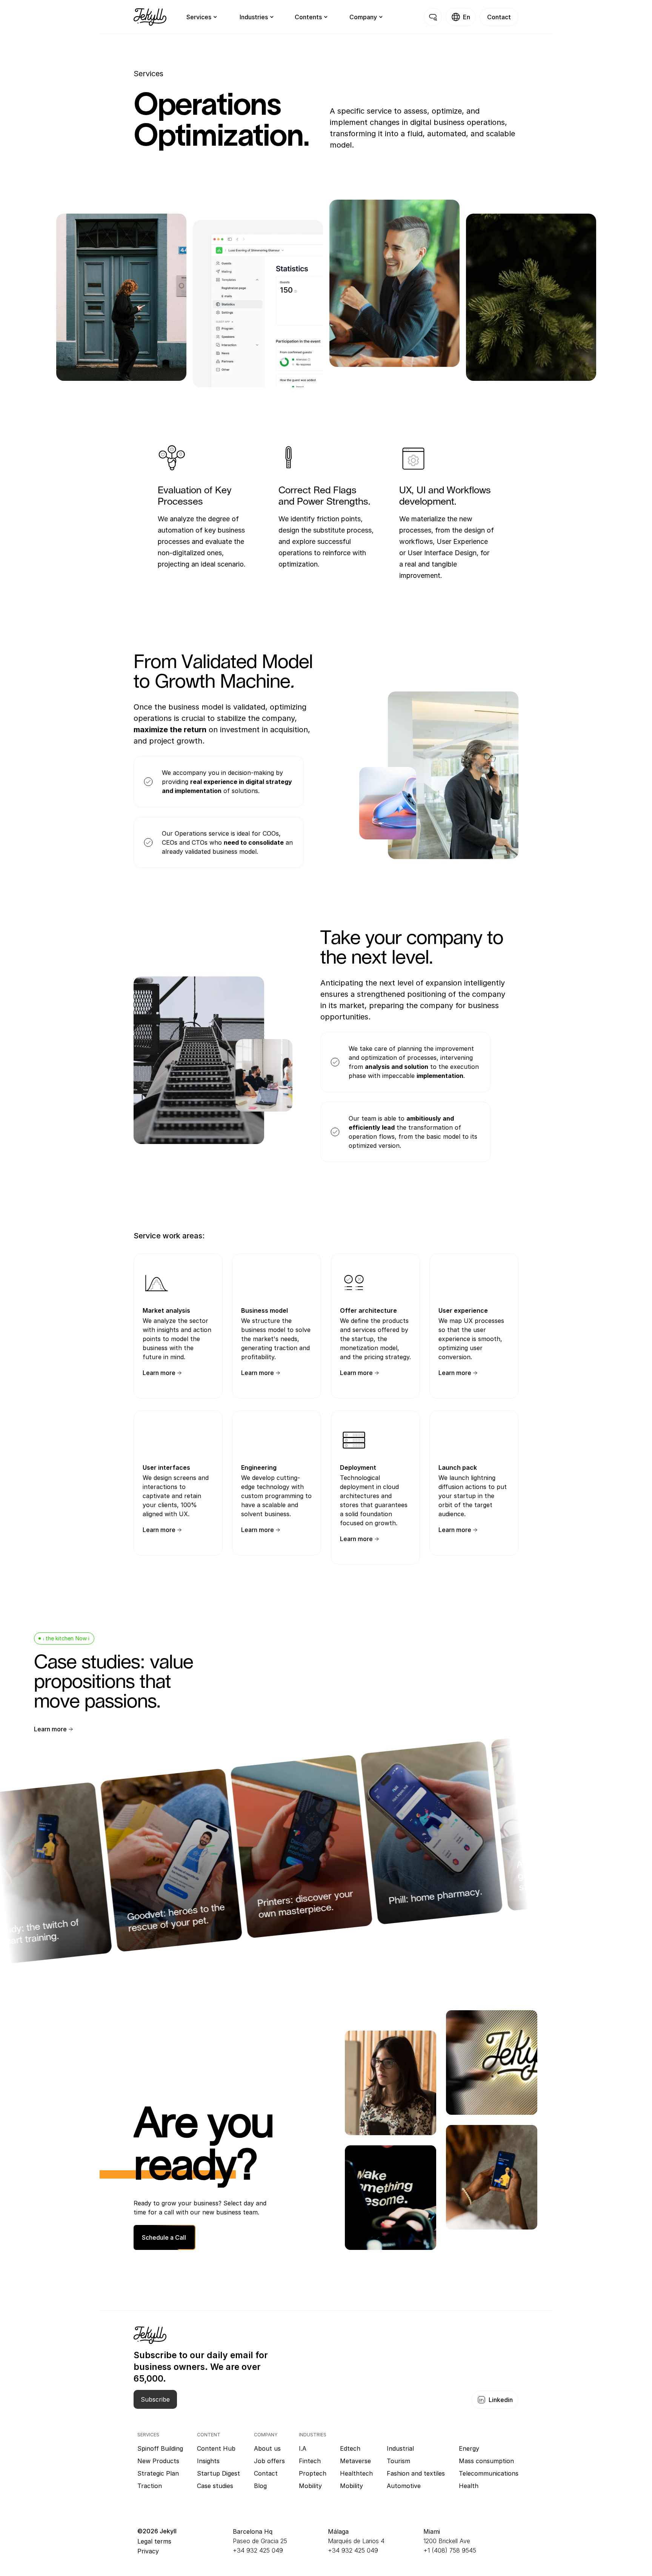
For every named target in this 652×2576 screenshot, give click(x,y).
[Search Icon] (433, 17)
